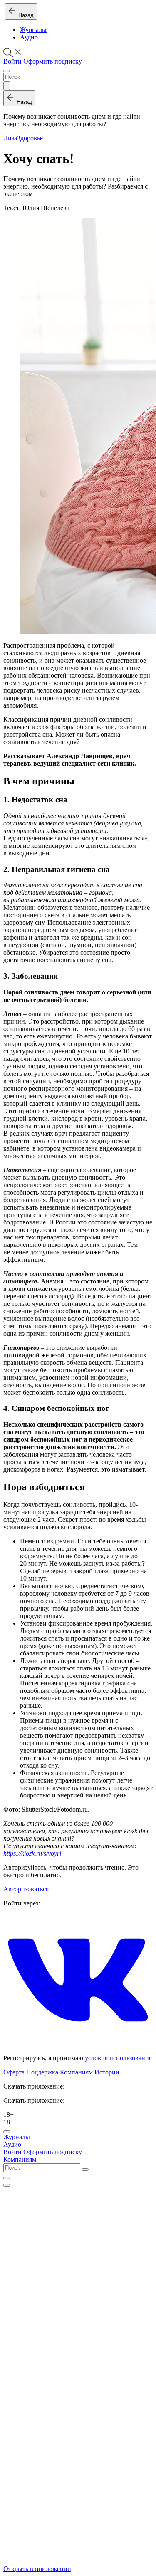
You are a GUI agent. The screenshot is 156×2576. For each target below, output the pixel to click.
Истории (107, 2072)
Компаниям (76, 2072)
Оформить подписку (53, 61)
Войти (12, 61)
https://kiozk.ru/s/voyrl (32, 1853)
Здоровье (30, 138)
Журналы (33, 30)
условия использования (118, 2058)
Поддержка (42, 2072)
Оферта (14, 2072)
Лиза (10, 138)
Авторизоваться (26, 1889)
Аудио (29, 37)
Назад (24, 15)
